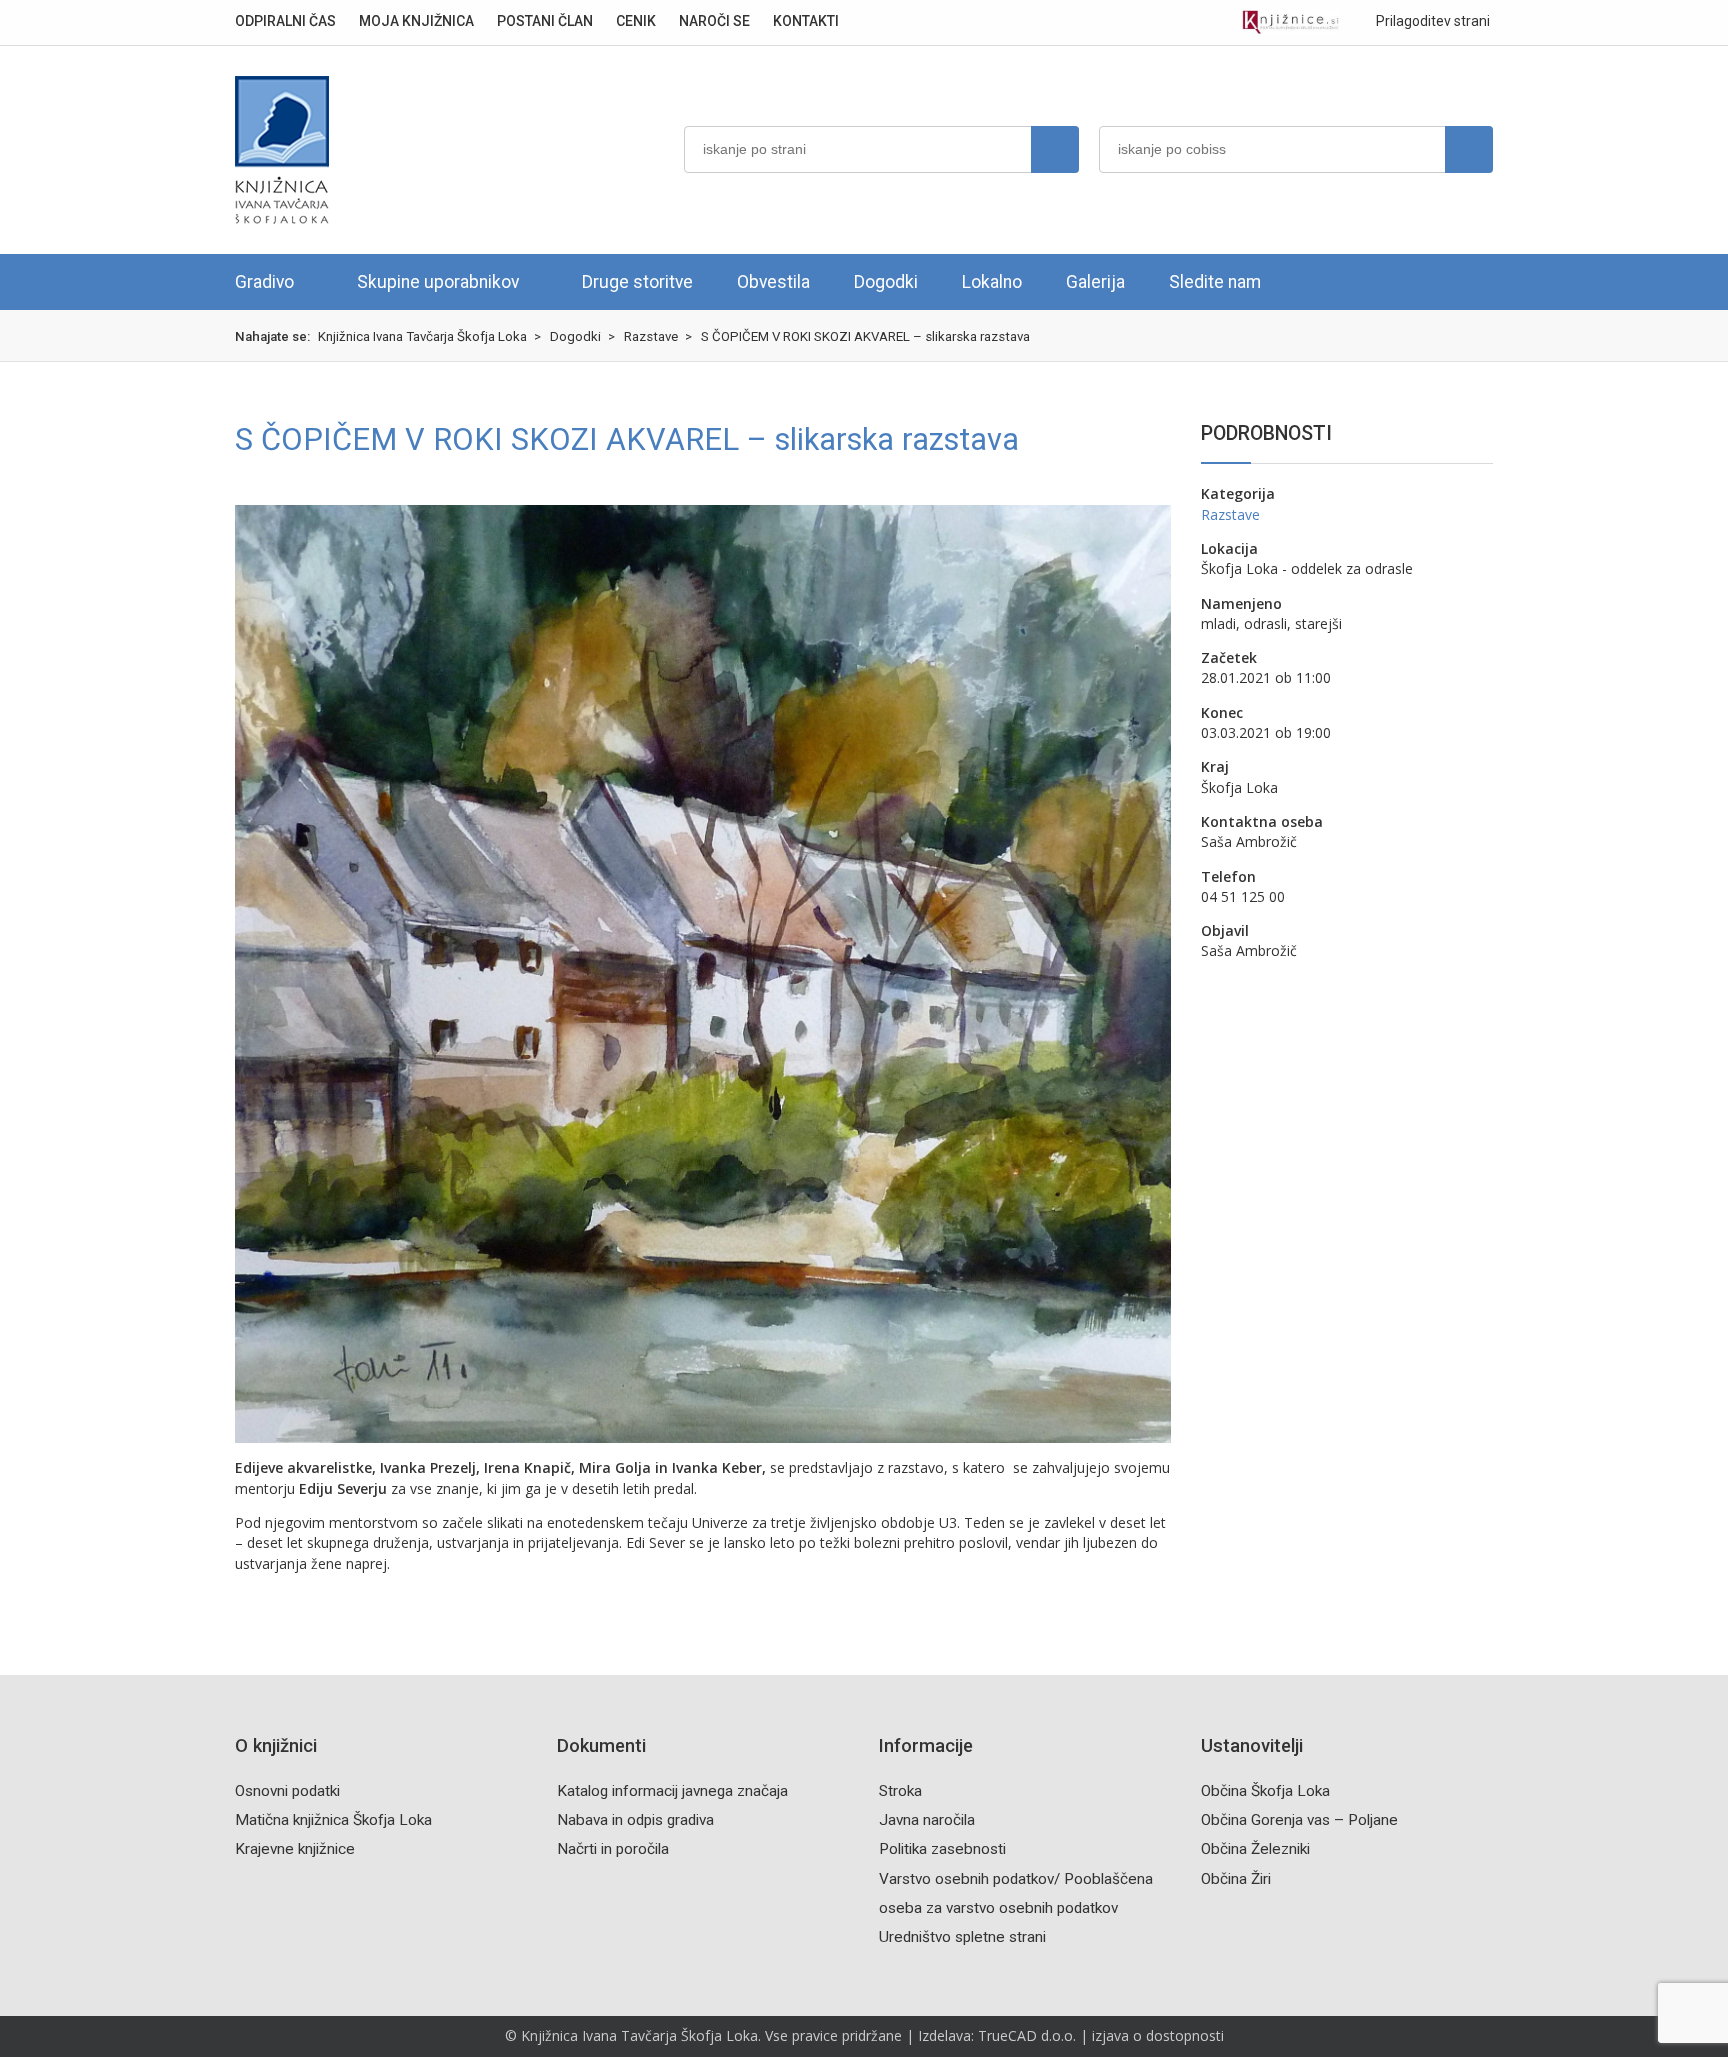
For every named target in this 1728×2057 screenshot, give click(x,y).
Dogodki (886, 282)
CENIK (636, 21)
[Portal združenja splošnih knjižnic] (1290, 22)
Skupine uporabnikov (438, 282)
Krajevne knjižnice (295, 1849)
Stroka (900, 1791)
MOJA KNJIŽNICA (416, 21)
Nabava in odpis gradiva (635, 1820)
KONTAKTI (806, 21)
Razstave (1230, 514)
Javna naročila (927, 1820)
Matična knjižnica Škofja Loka (333, 1820)
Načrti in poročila (613, 1849)
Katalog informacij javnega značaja (672, 1791)
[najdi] (1055, 149)
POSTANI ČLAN (545, 21)
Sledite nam (1215, 282)
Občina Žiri (1236, 1879)
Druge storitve (637, 282)
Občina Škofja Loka (1265, 1791)
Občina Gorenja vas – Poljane (1299, 1820)
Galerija (1095, 282)
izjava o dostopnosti (1158, 2035)
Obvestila (773, 282)
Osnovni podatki (287, 1791)
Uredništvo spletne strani (962, 1937)
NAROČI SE (714, 21)
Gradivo (264, 282)
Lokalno (992, 282)
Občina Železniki (1255, 1849)
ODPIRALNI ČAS (285, 21)
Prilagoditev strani (1431, 21)
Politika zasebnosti (942, 1849)
